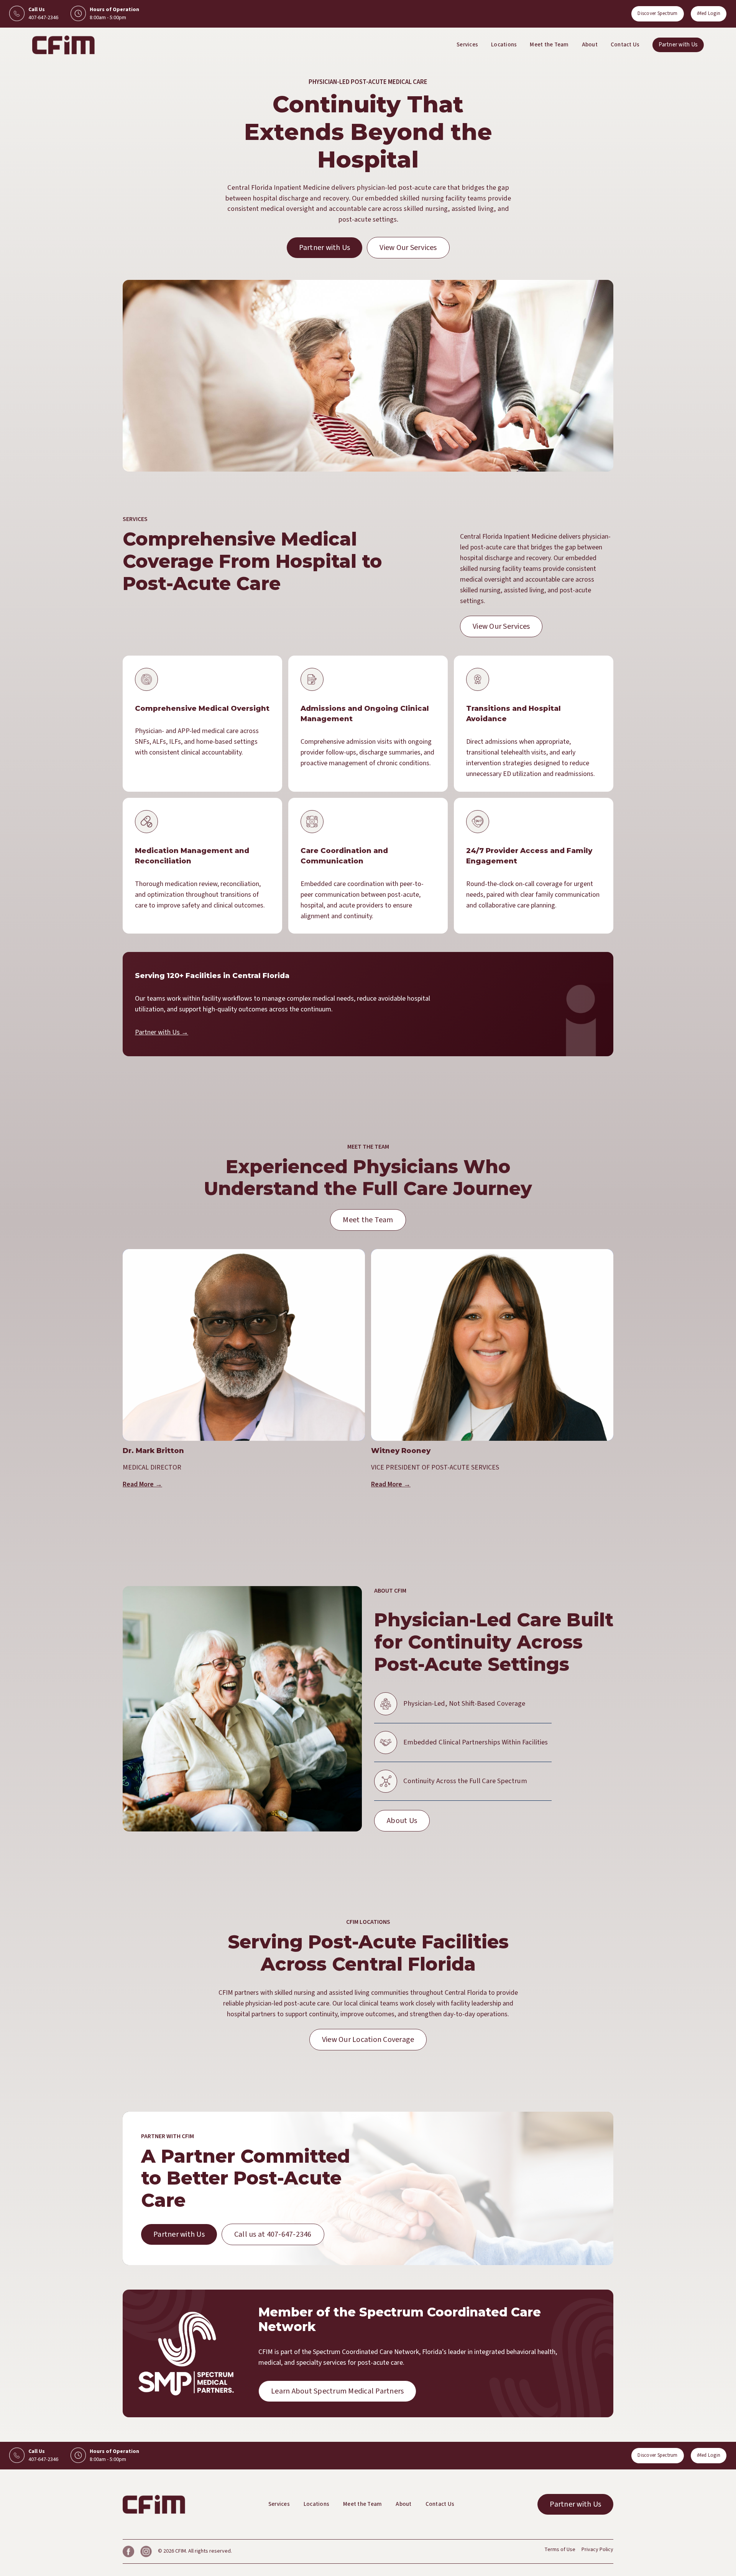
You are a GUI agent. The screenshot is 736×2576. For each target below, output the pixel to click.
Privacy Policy (597, 2550)
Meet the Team (549, 45)
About (590, 45)
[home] (63, 45)
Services (467, 45)
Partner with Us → (162, 1032)
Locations (504, 45)
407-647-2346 (43, 18)
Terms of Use (560, 2550)
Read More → (142, 1484)
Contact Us (625, 45)
